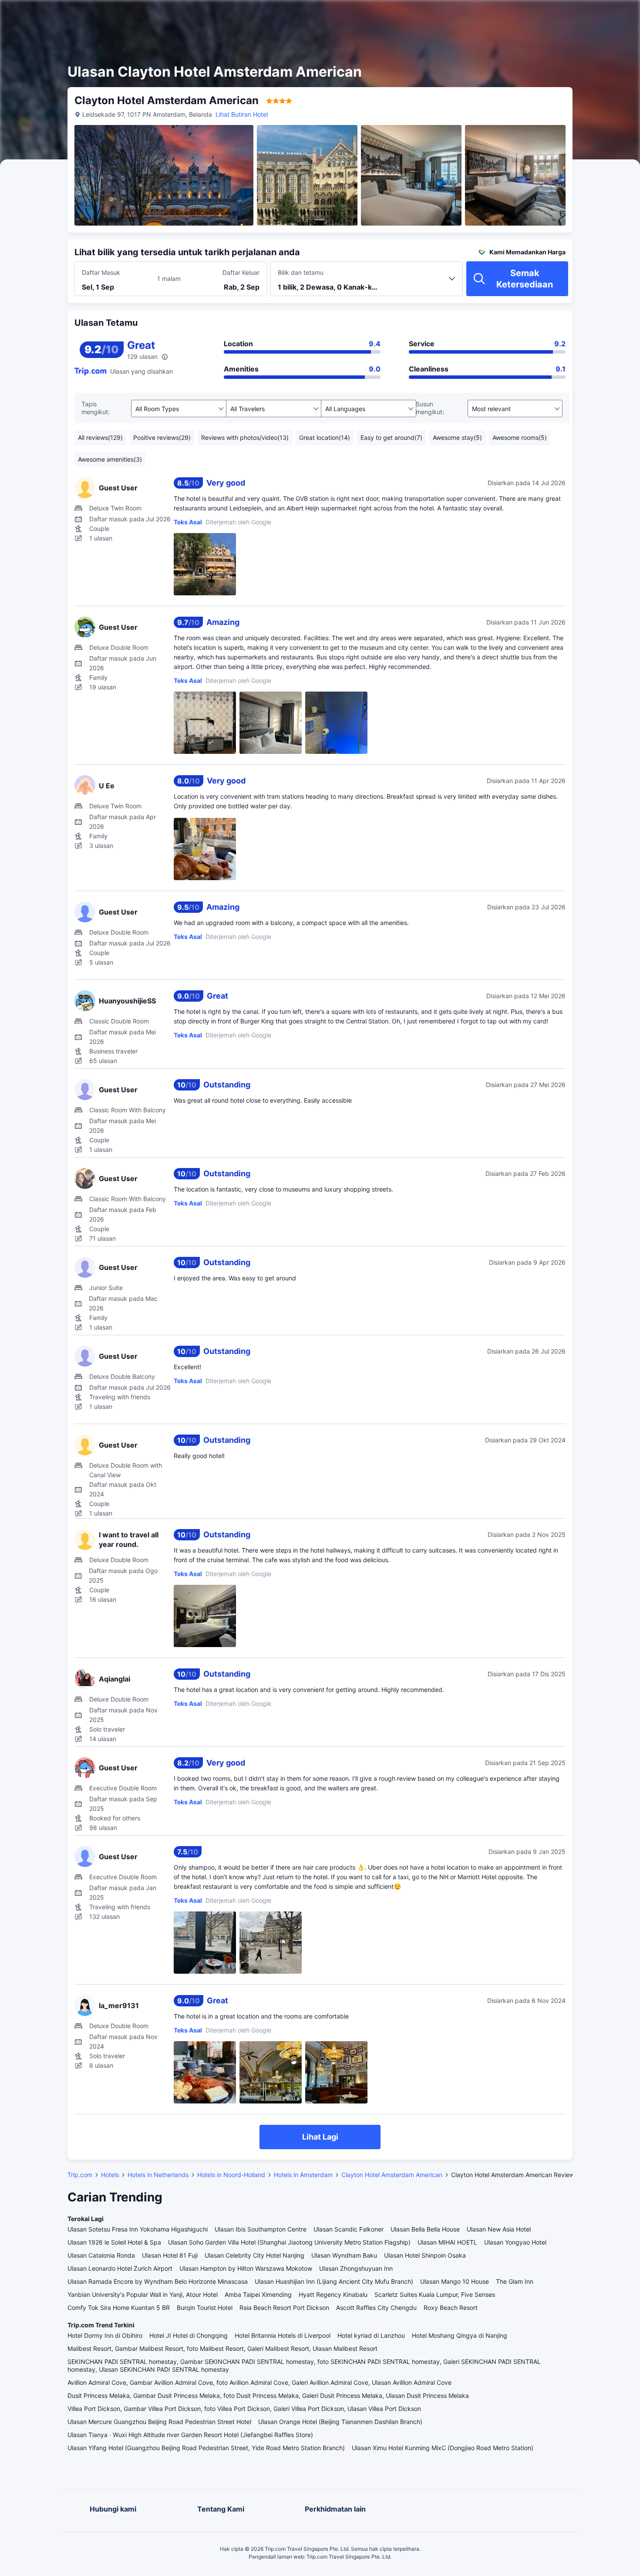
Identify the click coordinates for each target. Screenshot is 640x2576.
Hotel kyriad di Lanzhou (371, 2335)
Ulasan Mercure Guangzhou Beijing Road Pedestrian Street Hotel (159, 2422)
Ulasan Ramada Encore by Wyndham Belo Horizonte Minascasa (158, 2281)
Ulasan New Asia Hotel (499, 2229)
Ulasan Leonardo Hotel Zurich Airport (120, 2268)
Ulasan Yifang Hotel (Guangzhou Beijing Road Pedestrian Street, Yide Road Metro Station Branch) (206, 2448)
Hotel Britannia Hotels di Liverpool (283, 2335)
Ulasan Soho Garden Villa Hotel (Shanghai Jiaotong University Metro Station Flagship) (289, 2242)
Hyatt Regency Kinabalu (333, 2294)
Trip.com (80, 2175)
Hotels (110, 2175)
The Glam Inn (515, 2281)
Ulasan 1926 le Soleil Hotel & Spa (114, 2242)
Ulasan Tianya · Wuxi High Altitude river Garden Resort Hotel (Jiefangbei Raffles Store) (190, 2435)
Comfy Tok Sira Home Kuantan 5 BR (119, 2308)
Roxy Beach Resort (451, 2308)
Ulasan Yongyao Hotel (515, 2242)
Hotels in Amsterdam (303, 2175)
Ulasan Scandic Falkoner (349, 2229)
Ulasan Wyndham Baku (344, 2255)
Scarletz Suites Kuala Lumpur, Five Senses (435, 2294)
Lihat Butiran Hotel (242, 114)
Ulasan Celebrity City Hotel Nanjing (254, 2255)
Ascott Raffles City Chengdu (376, 2308)
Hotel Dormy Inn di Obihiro (105, 2335)
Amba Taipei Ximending (258, 2294)
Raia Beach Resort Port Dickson (284, 2308)
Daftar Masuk (101, 272)
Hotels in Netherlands (158, 2175)
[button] (563, 14)
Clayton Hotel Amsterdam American (392, 2175)
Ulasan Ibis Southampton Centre (261, 2229)
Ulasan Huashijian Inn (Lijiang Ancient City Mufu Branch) (334, 2281)
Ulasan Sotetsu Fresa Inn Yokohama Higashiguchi (138, 2229)
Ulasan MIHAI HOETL (447, 2242)
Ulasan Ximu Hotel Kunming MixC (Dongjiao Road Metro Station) (443, 2448)
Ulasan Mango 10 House (455, 2281)
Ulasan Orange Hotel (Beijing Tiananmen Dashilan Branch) (340, 2422)
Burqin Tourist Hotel (205, 2308)
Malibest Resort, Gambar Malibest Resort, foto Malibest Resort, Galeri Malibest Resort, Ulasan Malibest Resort (222, 2348)
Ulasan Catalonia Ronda (101, 2255)
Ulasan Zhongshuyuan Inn (356, 2268)
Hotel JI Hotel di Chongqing (189, 2335)
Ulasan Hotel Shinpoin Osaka (425, 2255)
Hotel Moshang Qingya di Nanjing (460, 2335)
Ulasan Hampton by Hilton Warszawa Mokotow (246, 2268)
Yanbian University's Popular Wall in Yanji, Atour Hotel (143, 2294)
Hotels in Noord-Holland (231, 2175)
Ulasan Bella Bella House (425, 2229)
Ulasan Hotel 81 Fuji (170, 2255)
